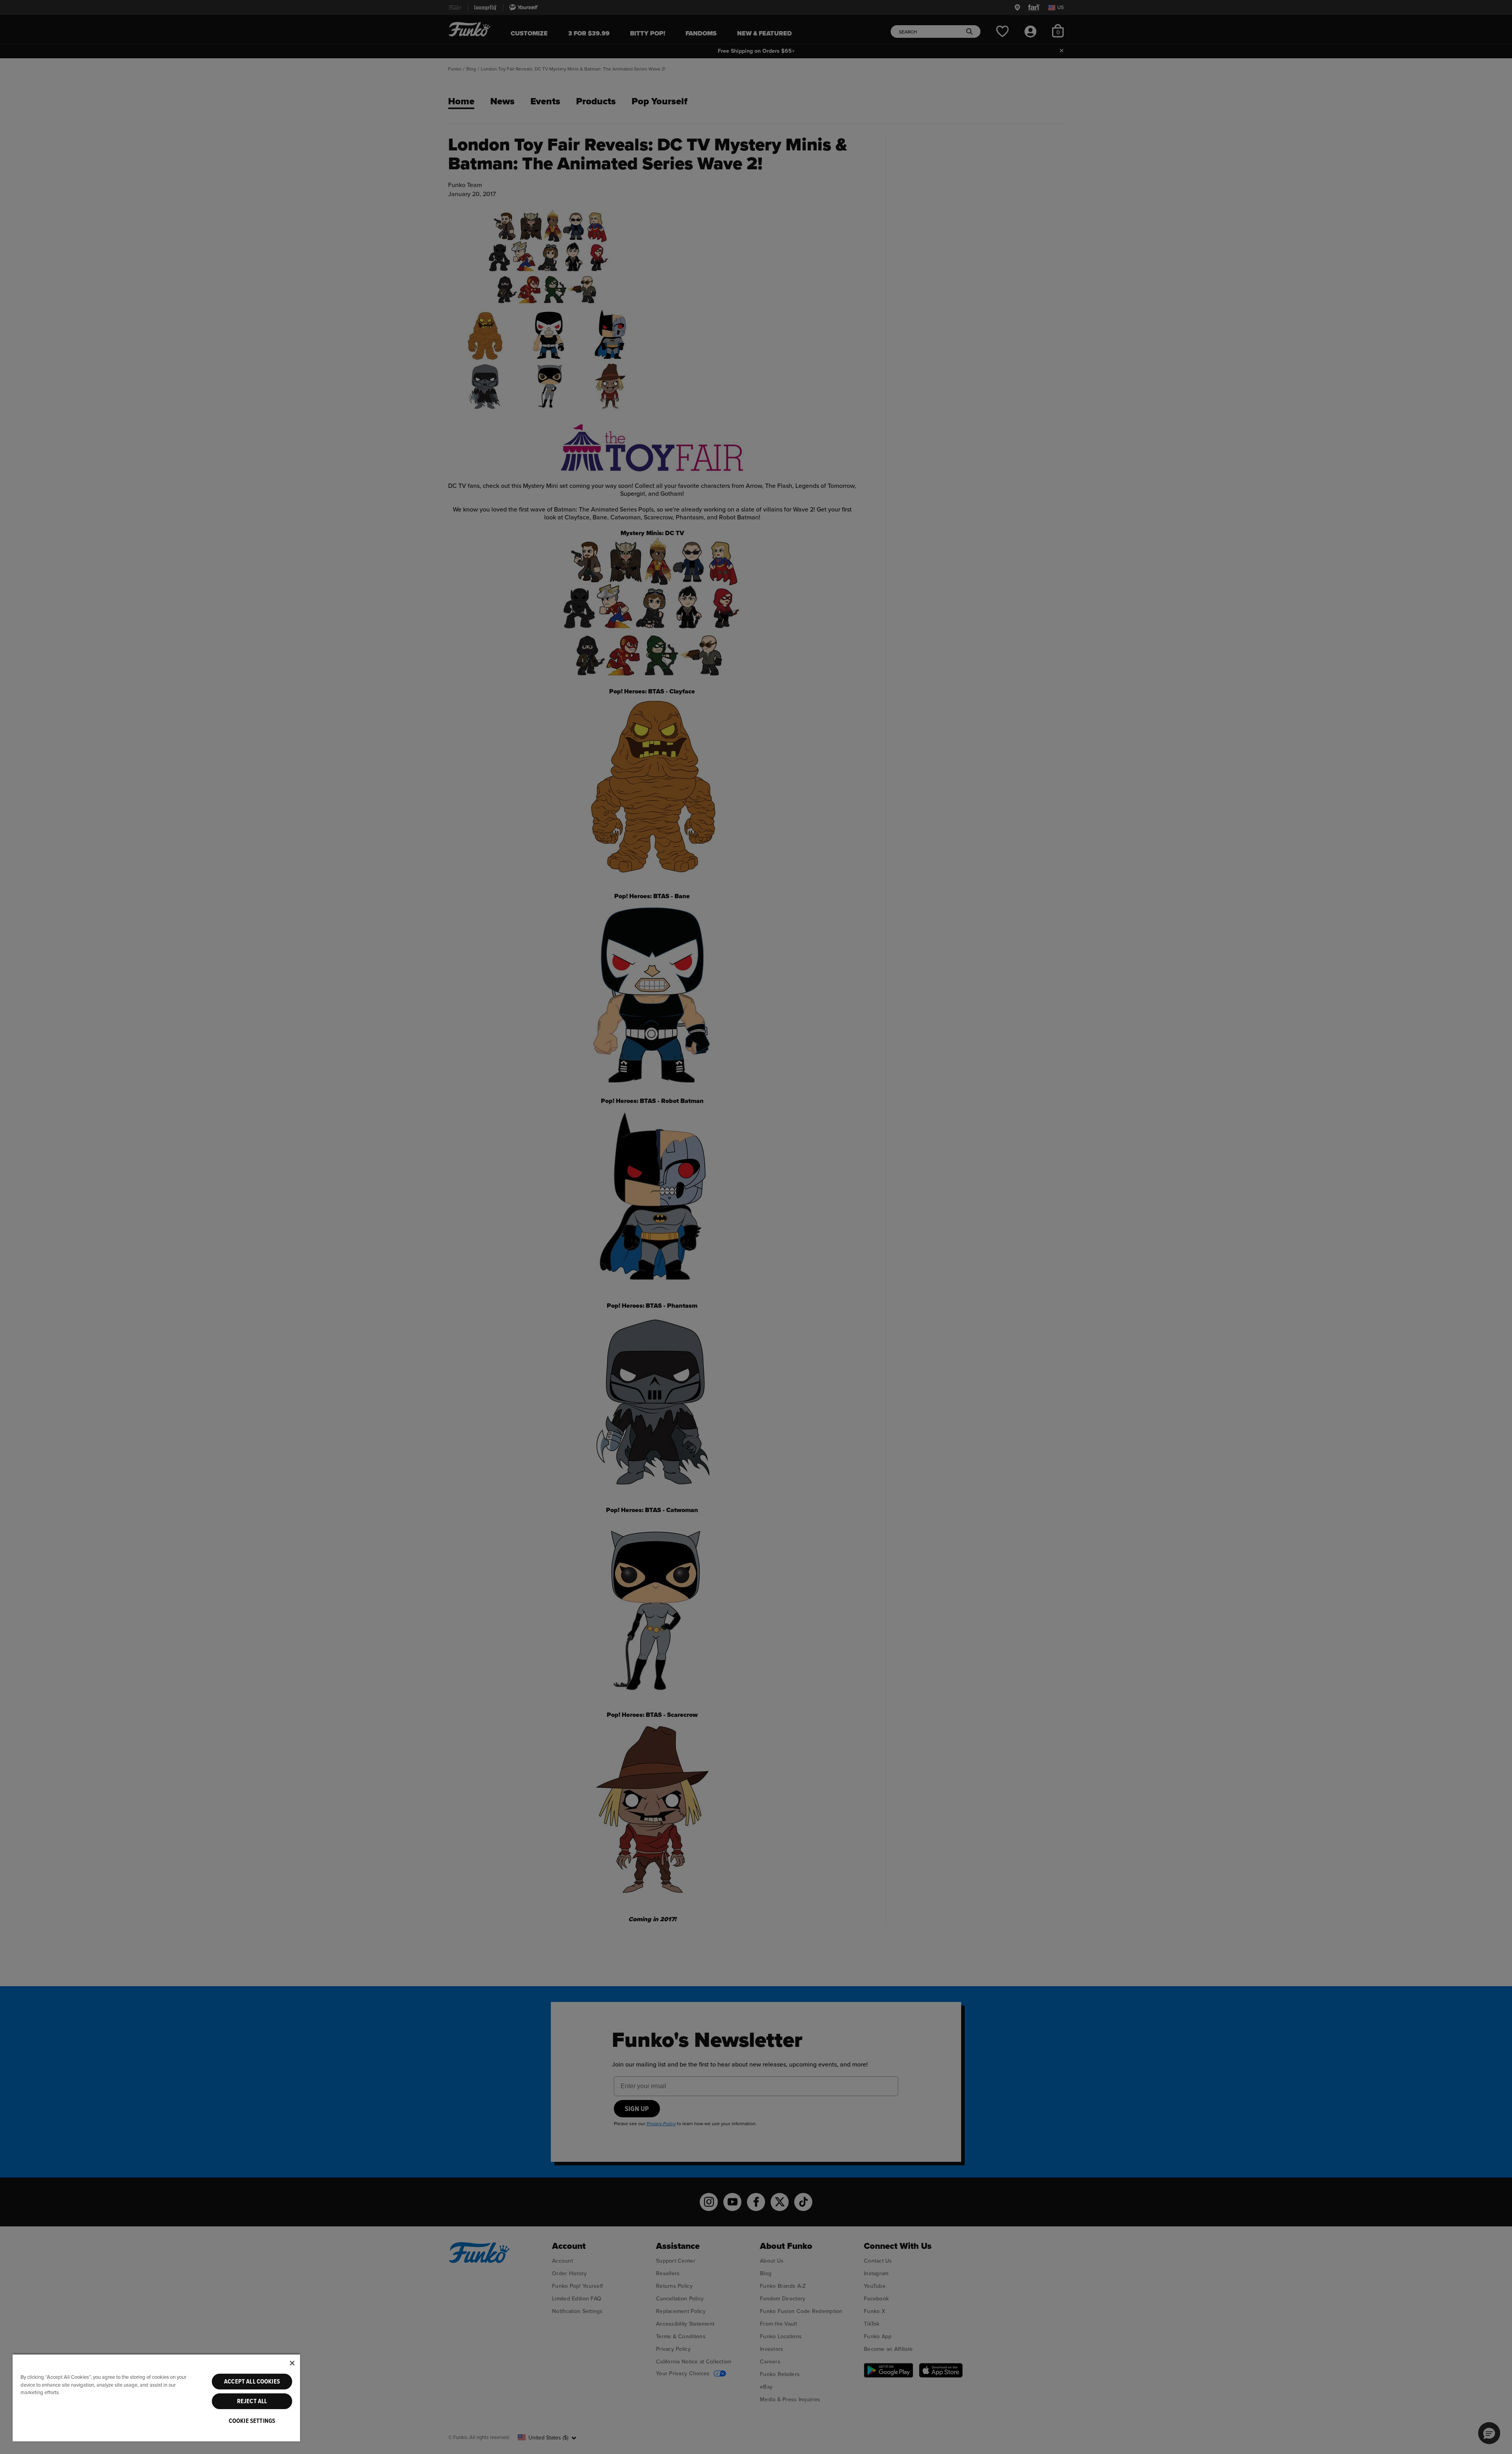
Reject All (252, 2401)
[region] (156, 2397)
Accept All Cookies (252, 2382)
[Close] (292, 2363)
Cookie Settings (252, 2421)
